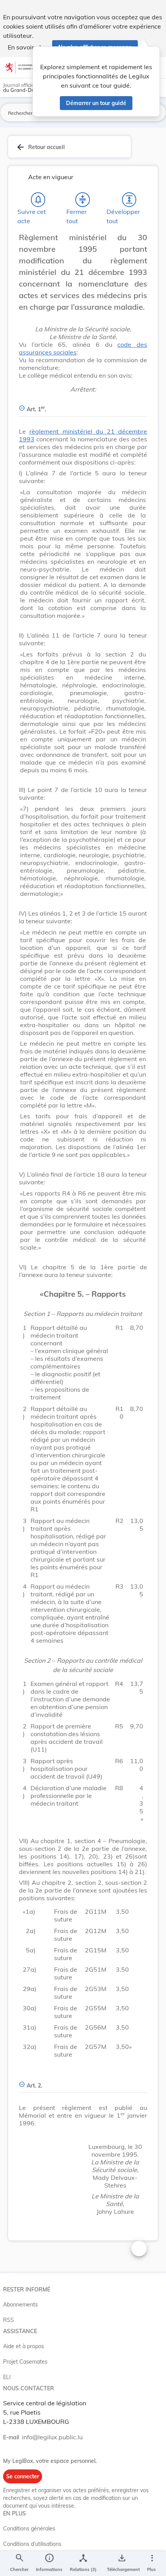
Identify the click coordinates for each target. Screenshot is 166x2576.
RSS (8, 2320)
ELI (7, 2377)
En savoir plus (28, 47)
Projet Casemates (25, 2362)
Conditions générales (29, 2529)
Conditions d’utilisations (32, 2544)
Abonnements (20, 2305)
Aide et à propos (24, 2346)
